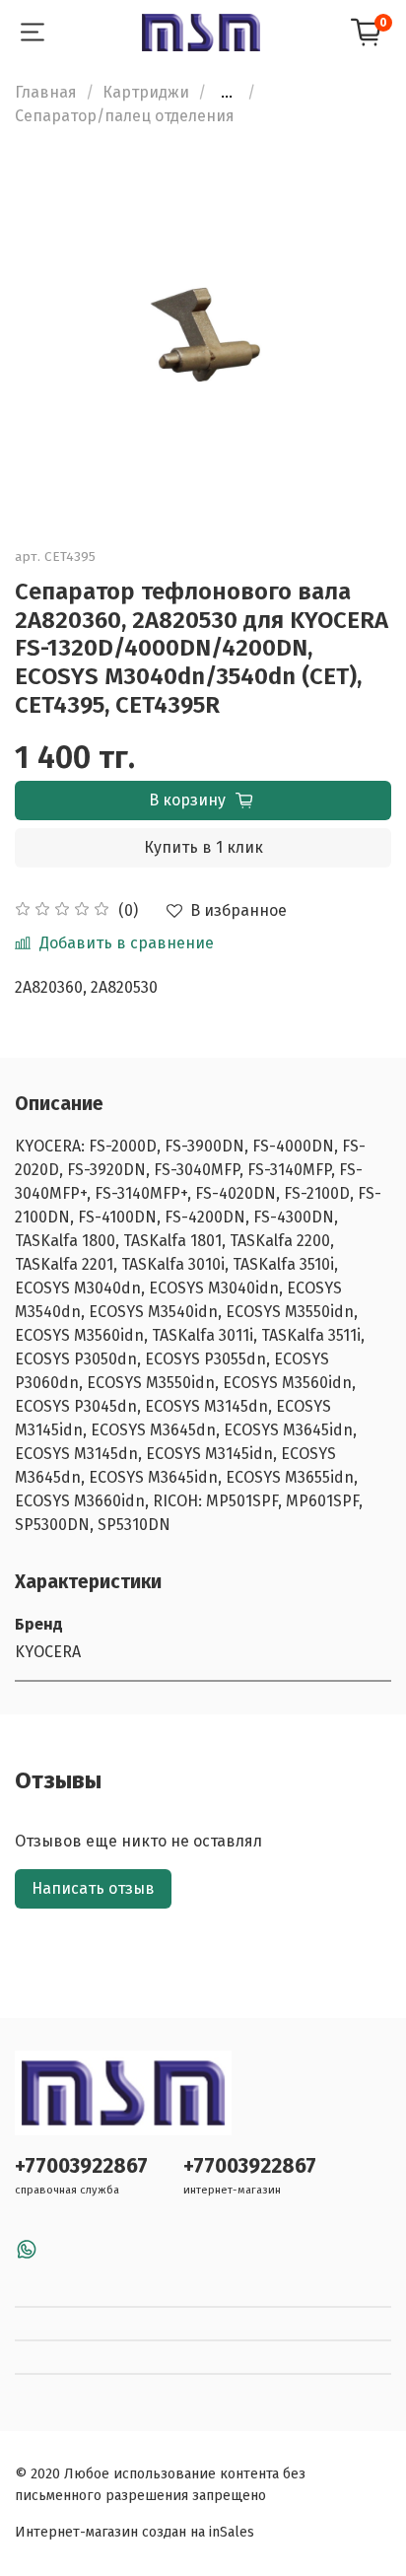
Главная (46, 92)
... (227, 93)
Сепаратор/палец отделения (125, 116)
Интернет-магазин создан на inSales (135, 2532)
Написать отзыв (93, 1888)
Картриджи (146, 92)
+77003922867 (81, 2166)
